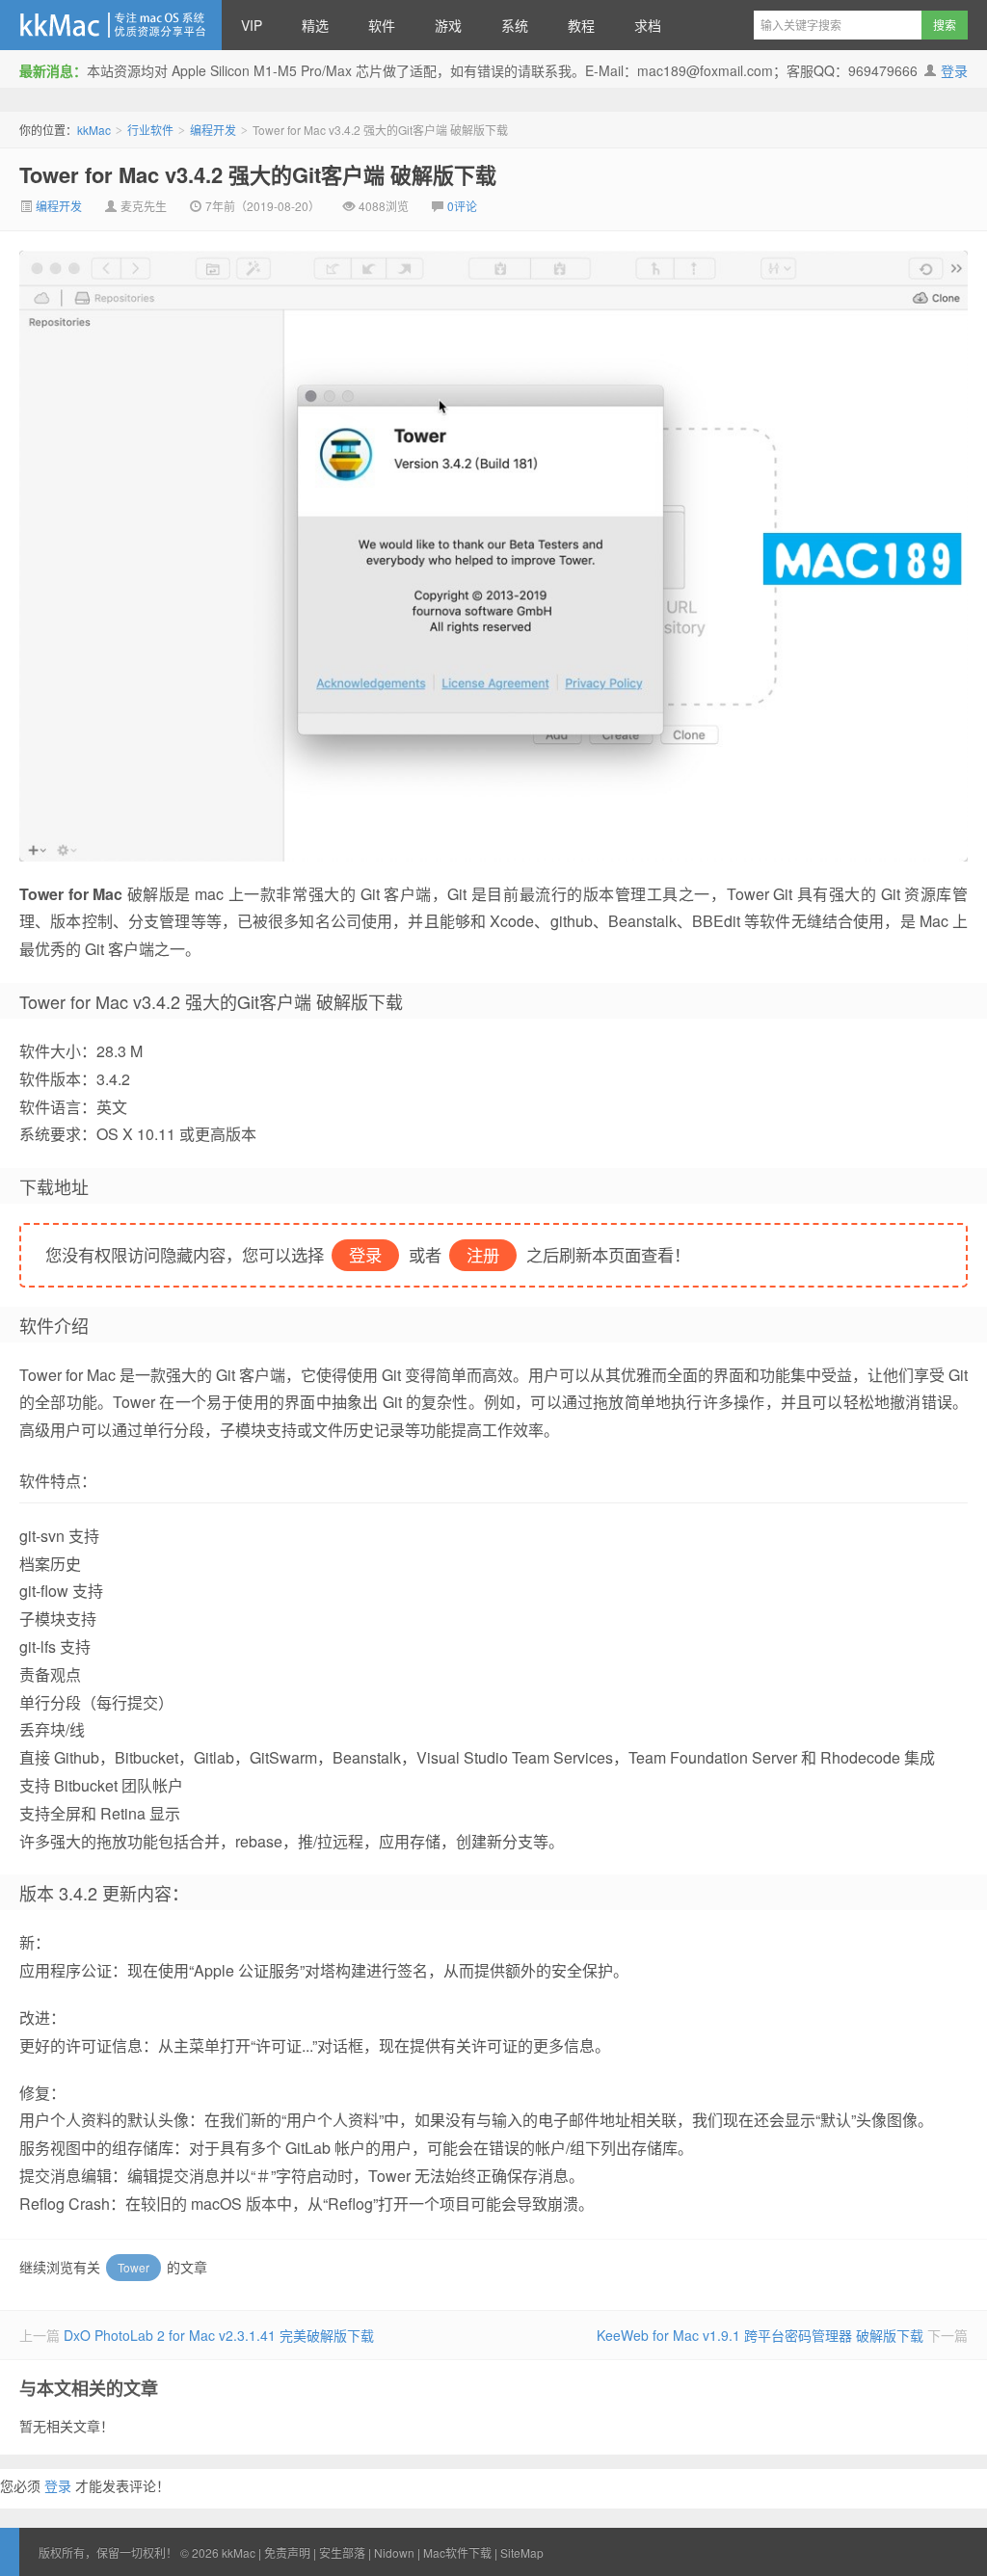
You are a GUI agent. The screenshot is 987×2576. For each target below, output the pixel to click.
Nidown (394, 2552)
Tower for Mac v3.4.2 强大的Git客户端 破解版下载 (258, 174)
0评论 (462, 206)
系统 (515, 25)
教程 (581, 25)
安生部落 (342, 2552)
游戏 (448, 25)
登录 (954, 70)
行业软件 (150, 130)
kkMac (111, 25)
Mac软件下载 (457, 2552)
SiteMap (522, 2552)
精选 (315, 25)
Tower (133, 2267)
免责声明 (287, 2552)
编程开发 (213, 130)
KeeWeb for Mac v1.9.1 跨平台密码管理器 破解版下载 (760, 2335)
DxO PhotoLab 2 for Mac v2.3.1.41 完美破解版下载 (219, 2335)
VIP (252, 25)
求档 (648, 25)
